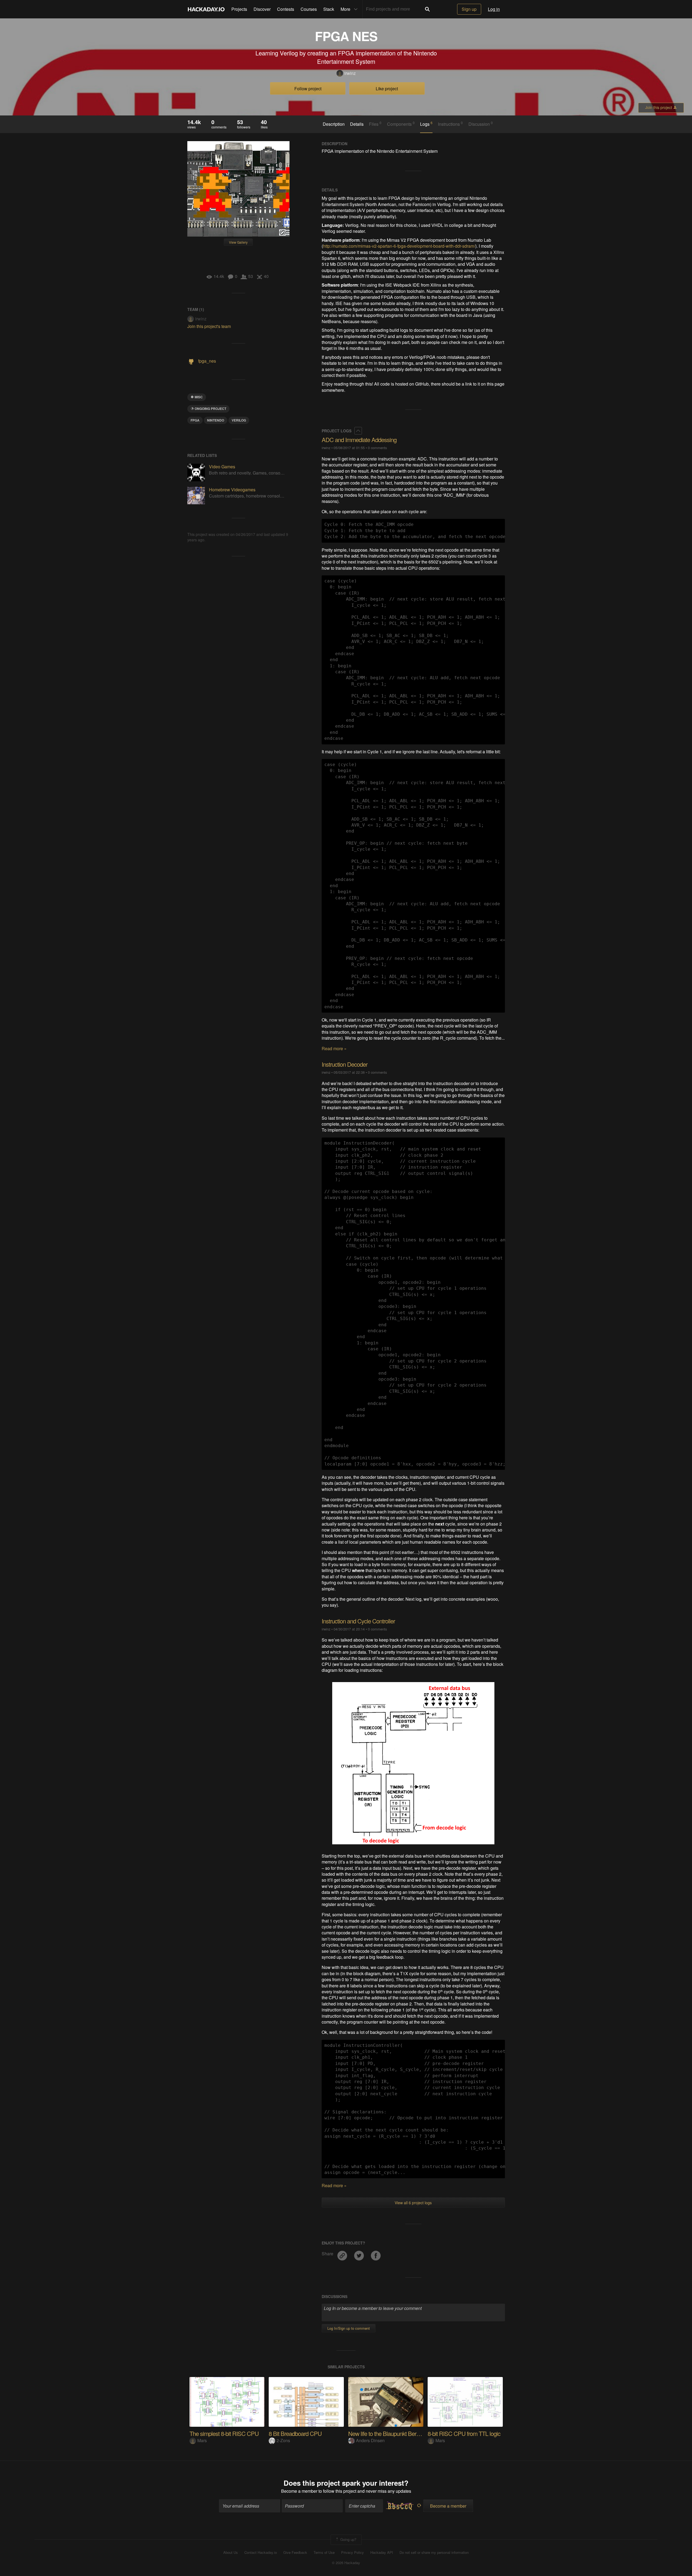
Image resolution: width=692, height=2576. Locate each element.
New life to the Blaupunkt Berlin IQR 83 (394, 2433)
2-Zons (283, 2440)
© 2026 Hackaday (346, 2563)
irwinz (350, 73)
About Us (231, 2552)
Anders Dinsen (370, 2440)
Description (334, 124)
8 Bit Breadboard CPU (295, 2433)
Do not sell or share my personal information (434, 2552)
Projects (239, 9)
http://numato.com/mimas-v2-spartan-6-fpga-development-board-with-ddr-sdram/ (399, 246)
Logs (426, 124)
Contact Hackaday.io (261, 2552)
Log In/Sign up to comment (349, 2328)
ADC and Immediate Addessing (359, 440)
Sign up (469, 9)
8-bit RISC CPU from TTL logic (464, 2433)
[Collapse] (358, 431)
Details (357, 124)
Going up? (348, 2539)
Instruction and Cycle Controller (358, 1621)
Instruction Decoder (345, 1064)
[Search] (427, 9)
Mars (202, 2440)
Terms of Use (324, 2552)
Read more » (334, 1048)
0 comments (377, 448)
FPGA (195, 420)
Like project (387, 89)
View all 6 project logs (413, 2203)
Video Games (222, 467)
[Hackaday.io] (206, 9)
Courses (309, 9)
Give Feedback (295, 2552)
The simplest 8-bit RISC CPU (224, 2433)
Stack (329, 9)
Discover (262, 9)
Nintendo (216, 420)
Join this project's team (209, 326)
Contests (286, 9)
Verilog (239, 420)
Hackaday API (382, 2552)
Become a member (299, 2491)
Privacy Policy (352, 2552)
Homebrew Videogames (232, 490)
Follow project (308, 89)
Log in (494, 9)
